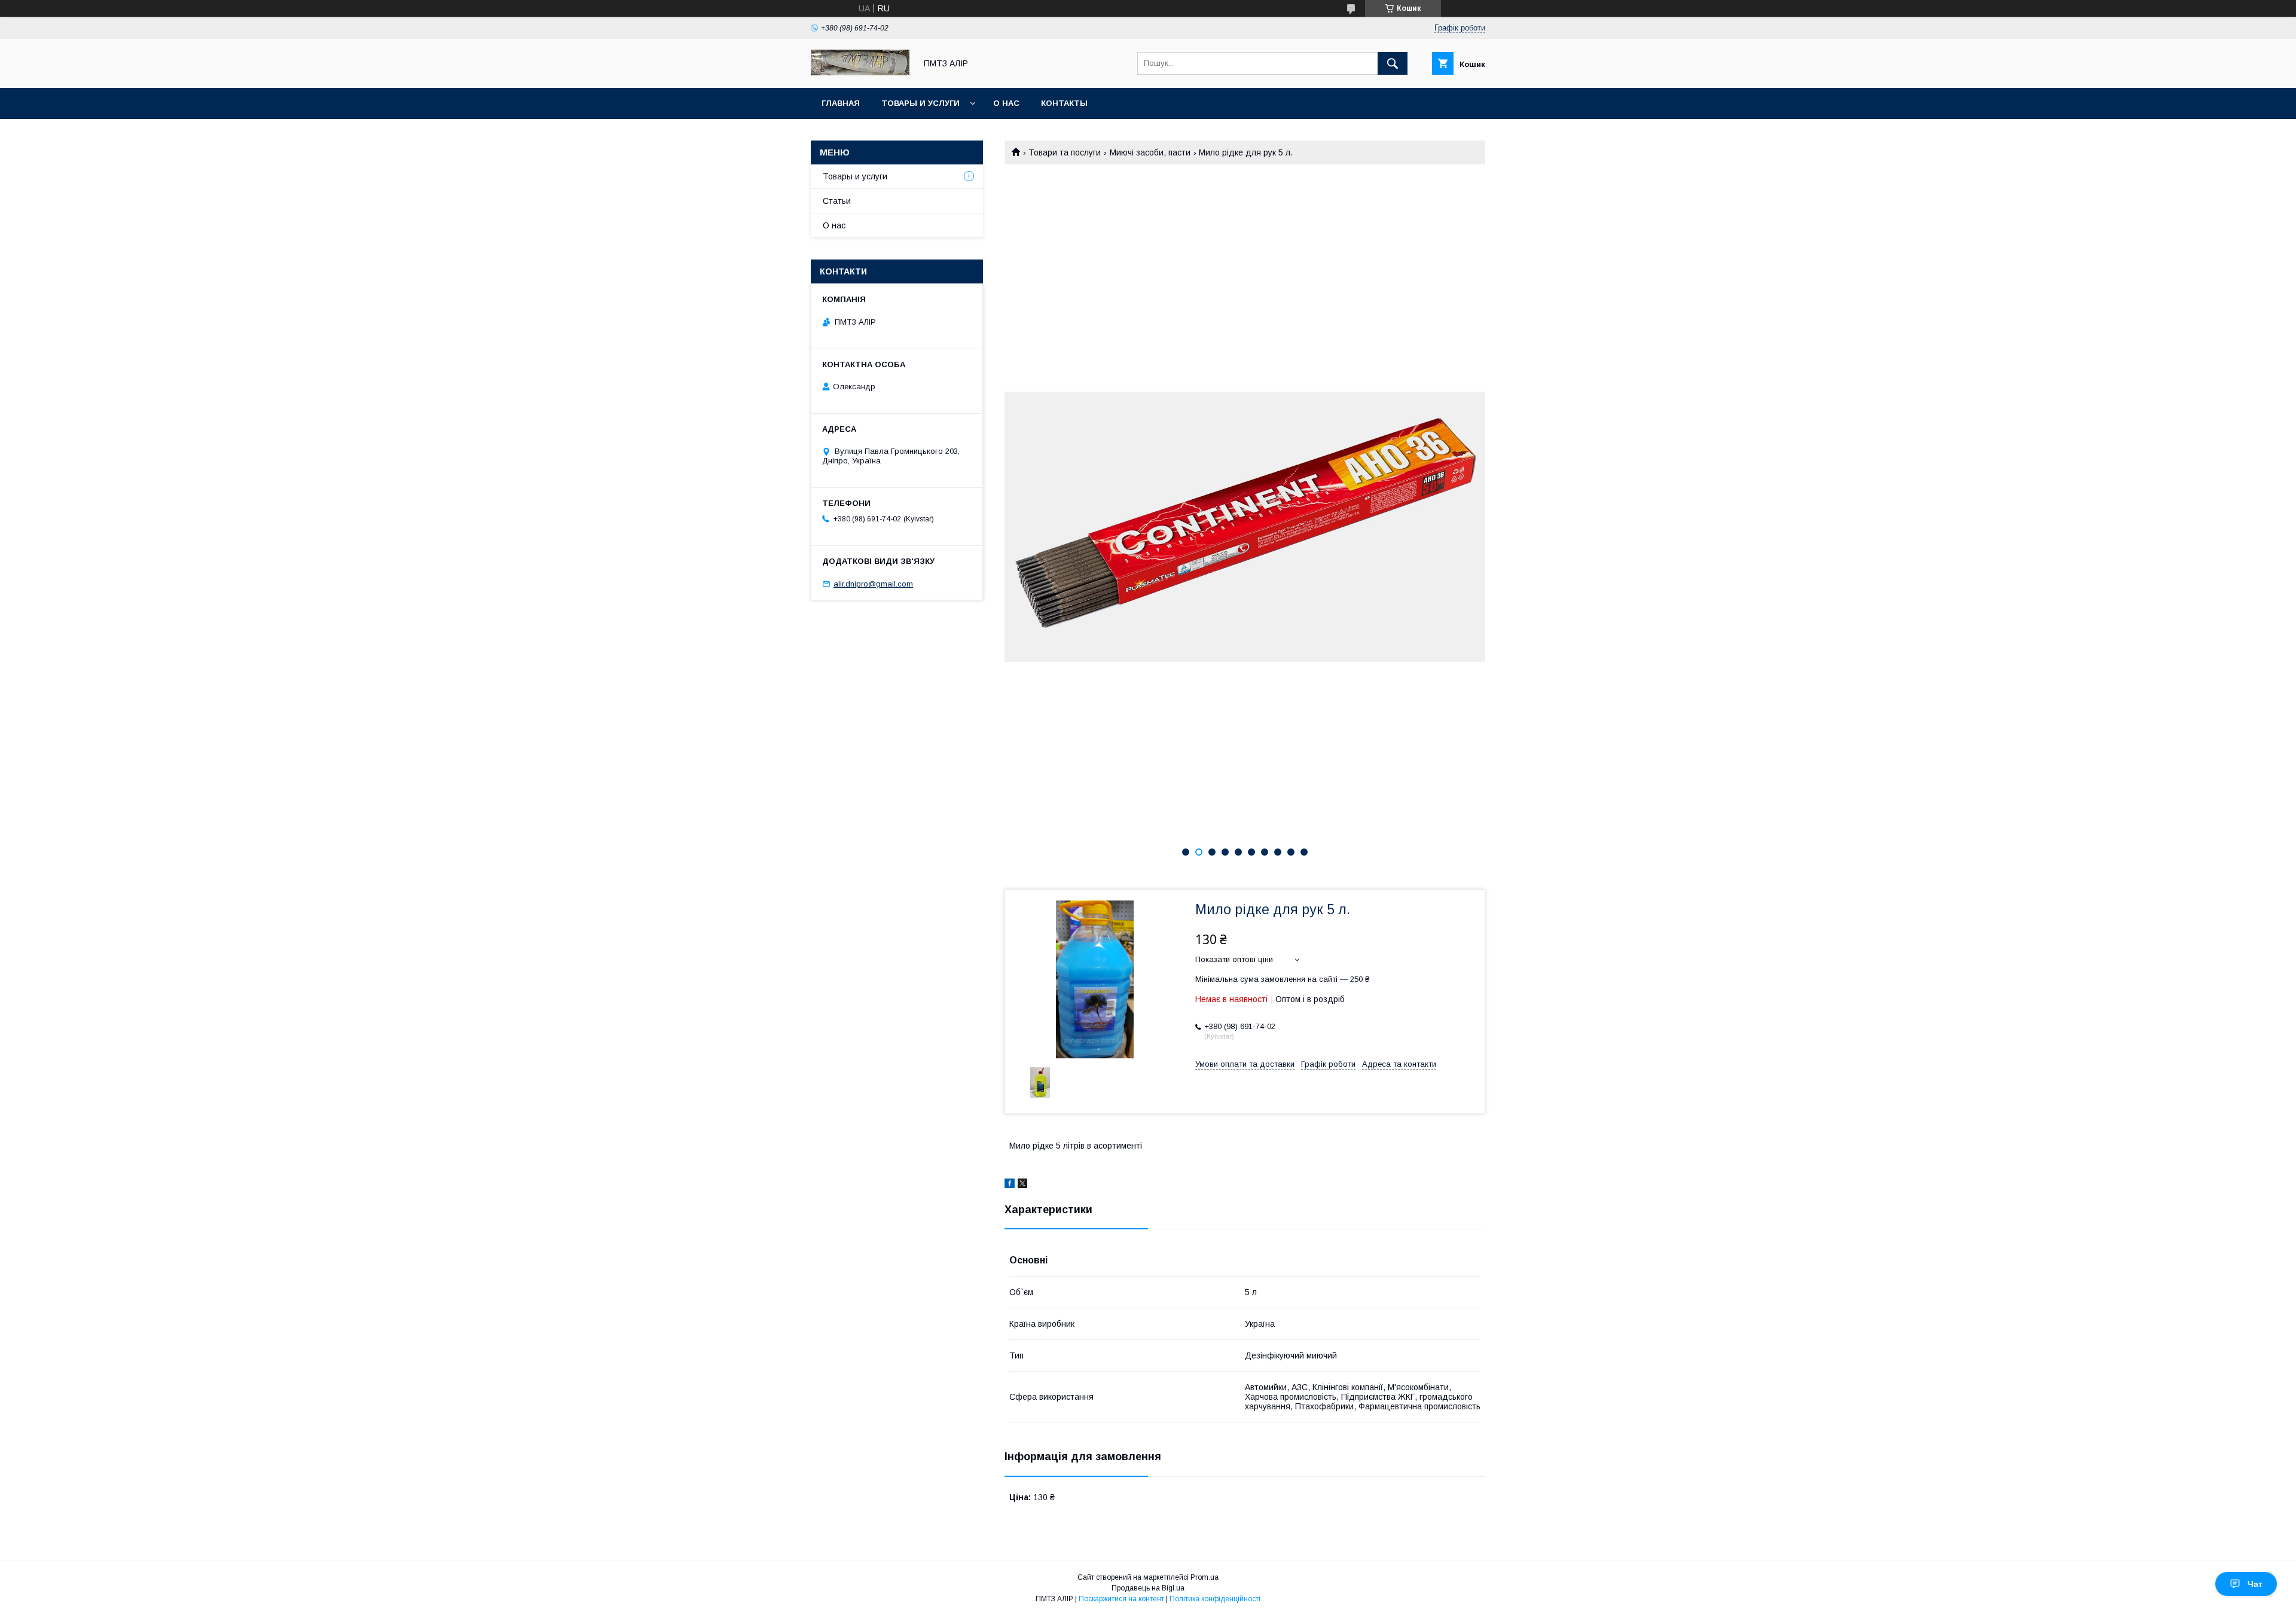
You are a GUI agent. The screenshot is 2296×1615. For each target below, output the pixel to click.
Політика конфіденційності (1215, 1599)
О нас (1006, 103)
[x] (1022, 1185)
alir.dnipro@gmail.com (873, 584)
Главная (841, 103)
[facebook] (1010, 1185)
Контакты (1064, 103)
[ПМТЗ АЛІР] (860, 72)
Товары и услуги (920, 103)
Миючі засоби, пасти (1150, 152)
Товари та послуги (1065, 152)
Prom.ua (1205, 1577)
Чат (2255, 1584)
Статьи (837, 201)
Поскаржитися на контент (1121, 1599)
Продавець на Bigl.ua (1148, 1588)
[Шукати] (1393, 63)
